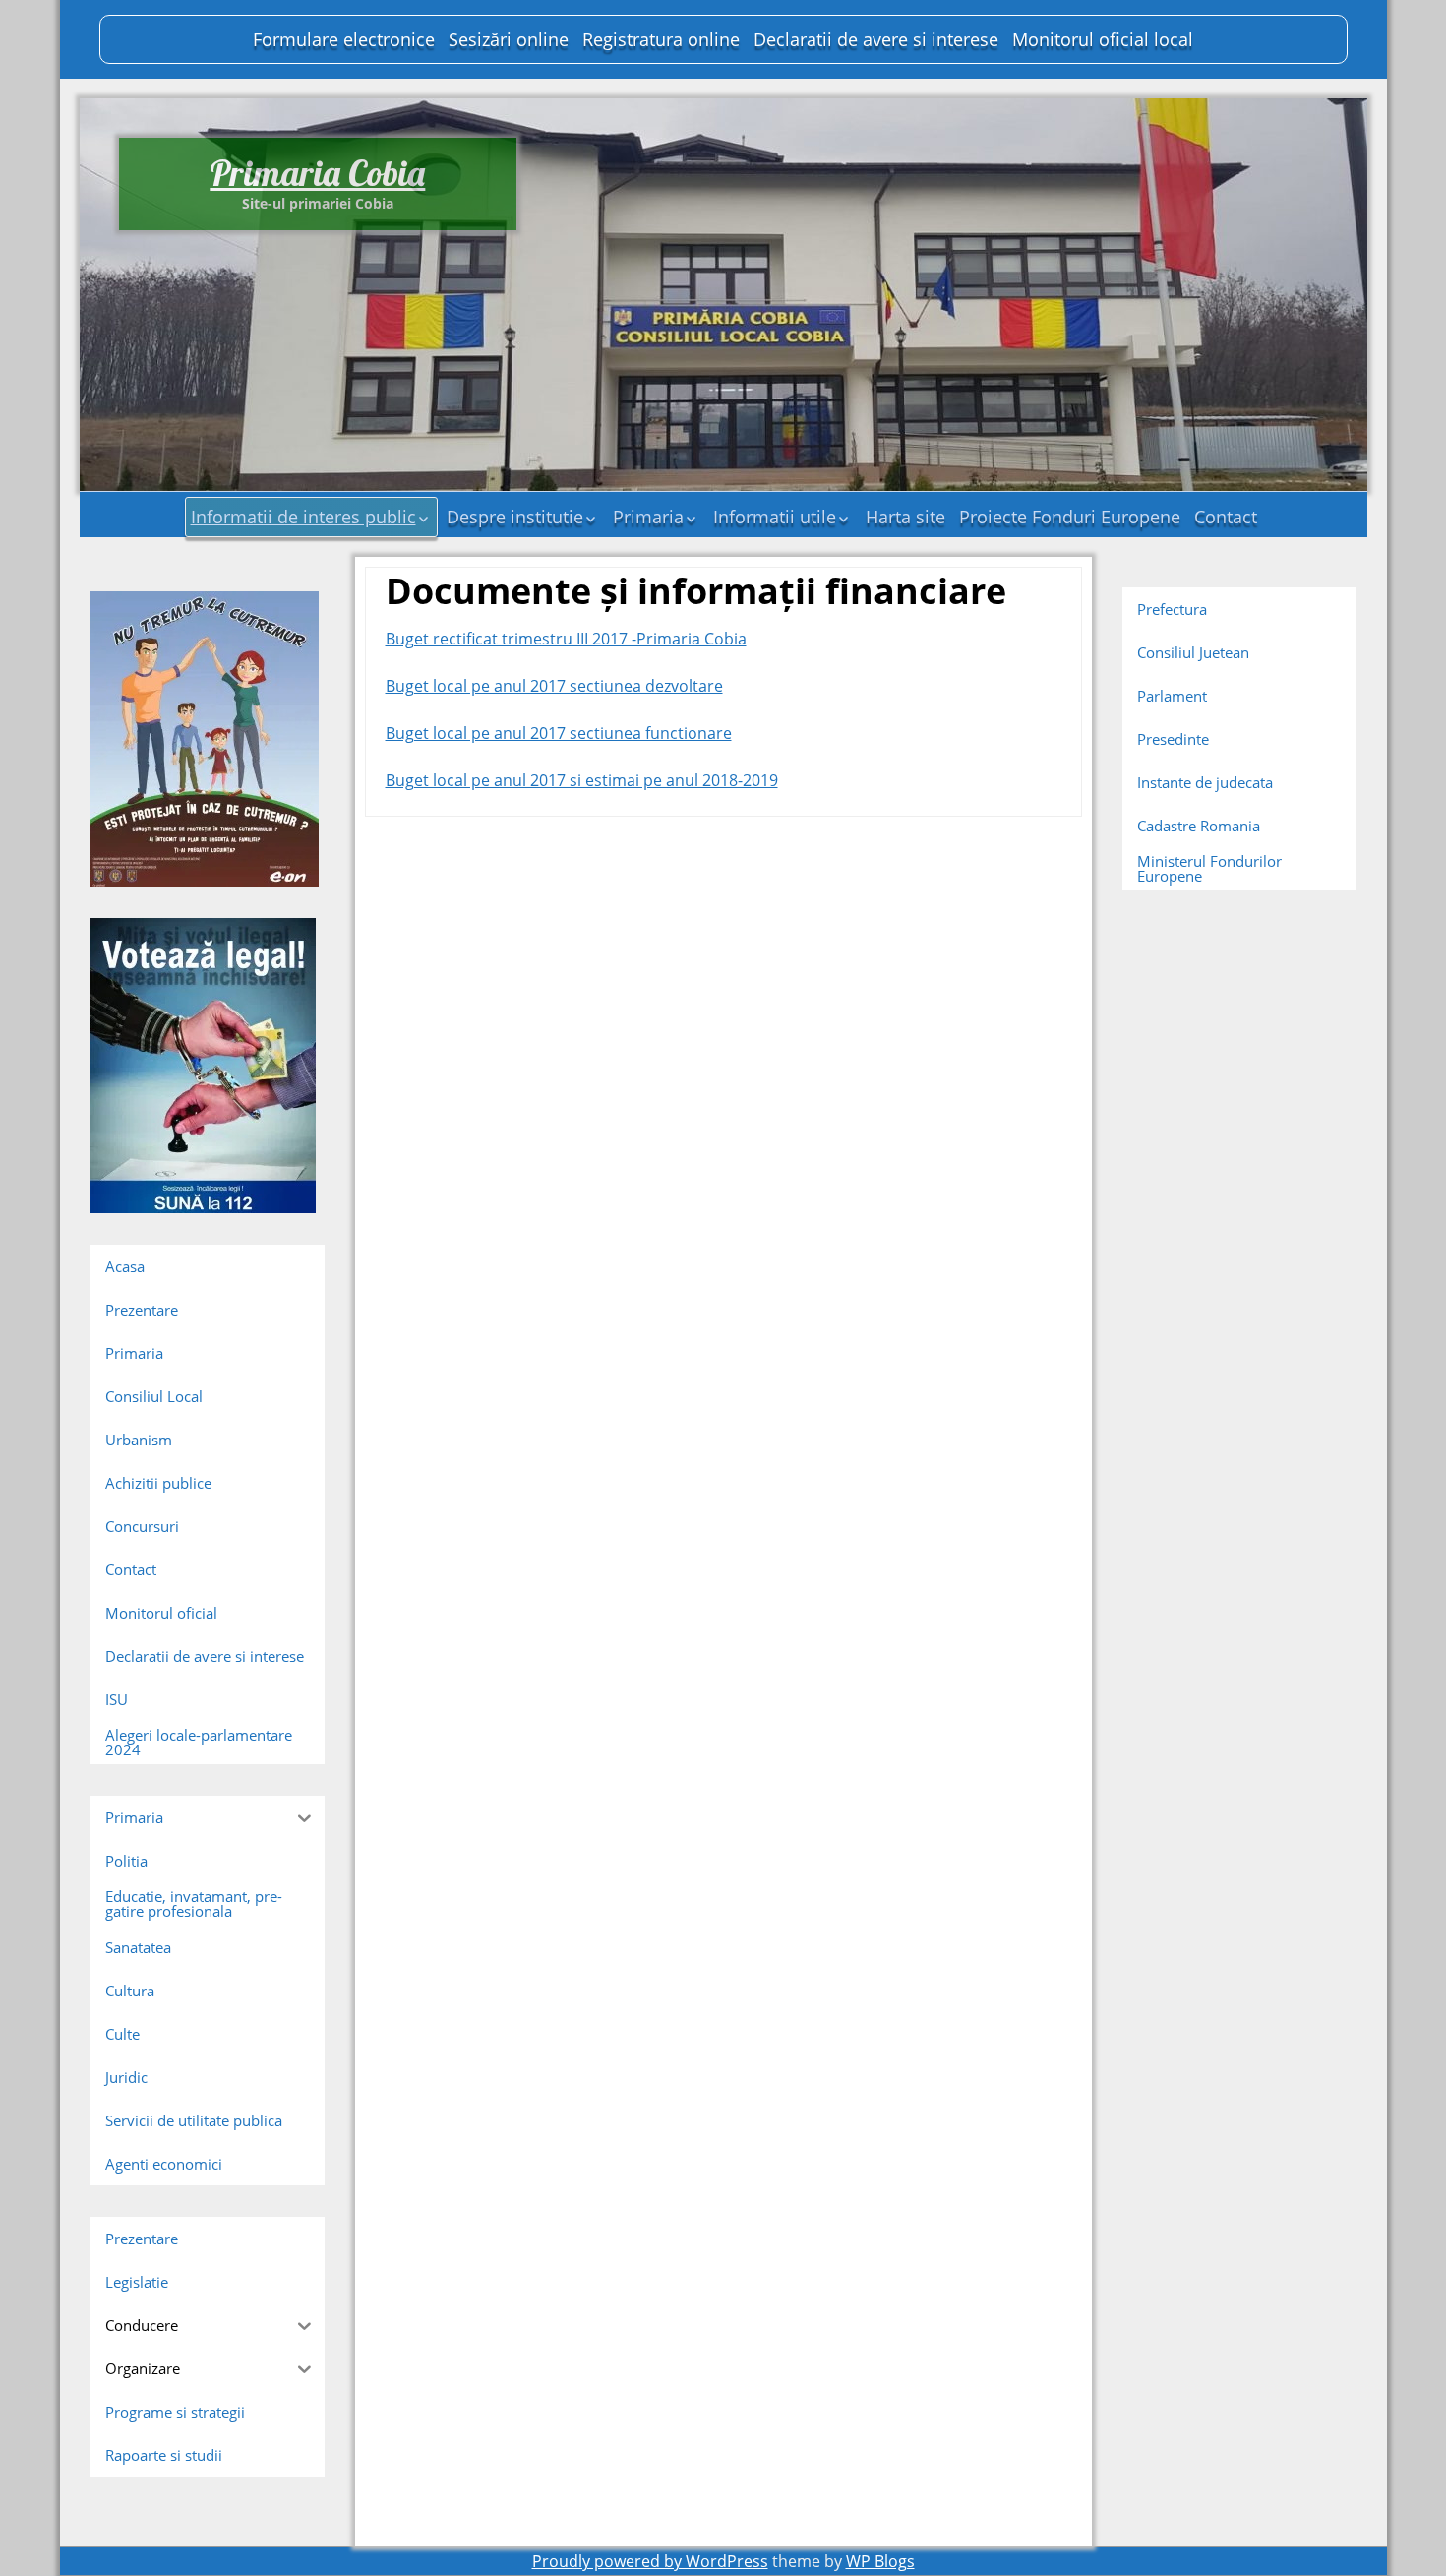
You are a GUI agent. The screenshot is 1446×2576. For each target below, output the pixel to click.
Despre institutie (515, 517)
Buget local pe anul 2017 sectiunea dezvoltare (554, 686)
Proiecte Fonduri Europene (1070, 517)
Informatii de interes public (303, 517)
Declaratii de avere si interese (876, 39)
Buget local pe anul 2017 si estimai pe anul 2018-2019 (582, 780)
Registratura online (661, 39)
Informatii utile (775, 517)
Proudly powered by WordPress (650, 2561)
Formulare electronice (344, 39)
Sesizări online (509, 39)
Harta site (905, 517)
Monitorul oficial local (1103, 39)
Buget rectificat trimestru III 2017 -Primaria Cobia (566, 639)
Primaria (648, 517)
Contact (1226, 517)
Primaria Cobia (317, 173)
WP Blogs (880, 2561)
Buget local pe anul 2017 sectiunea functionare (559, 733)
